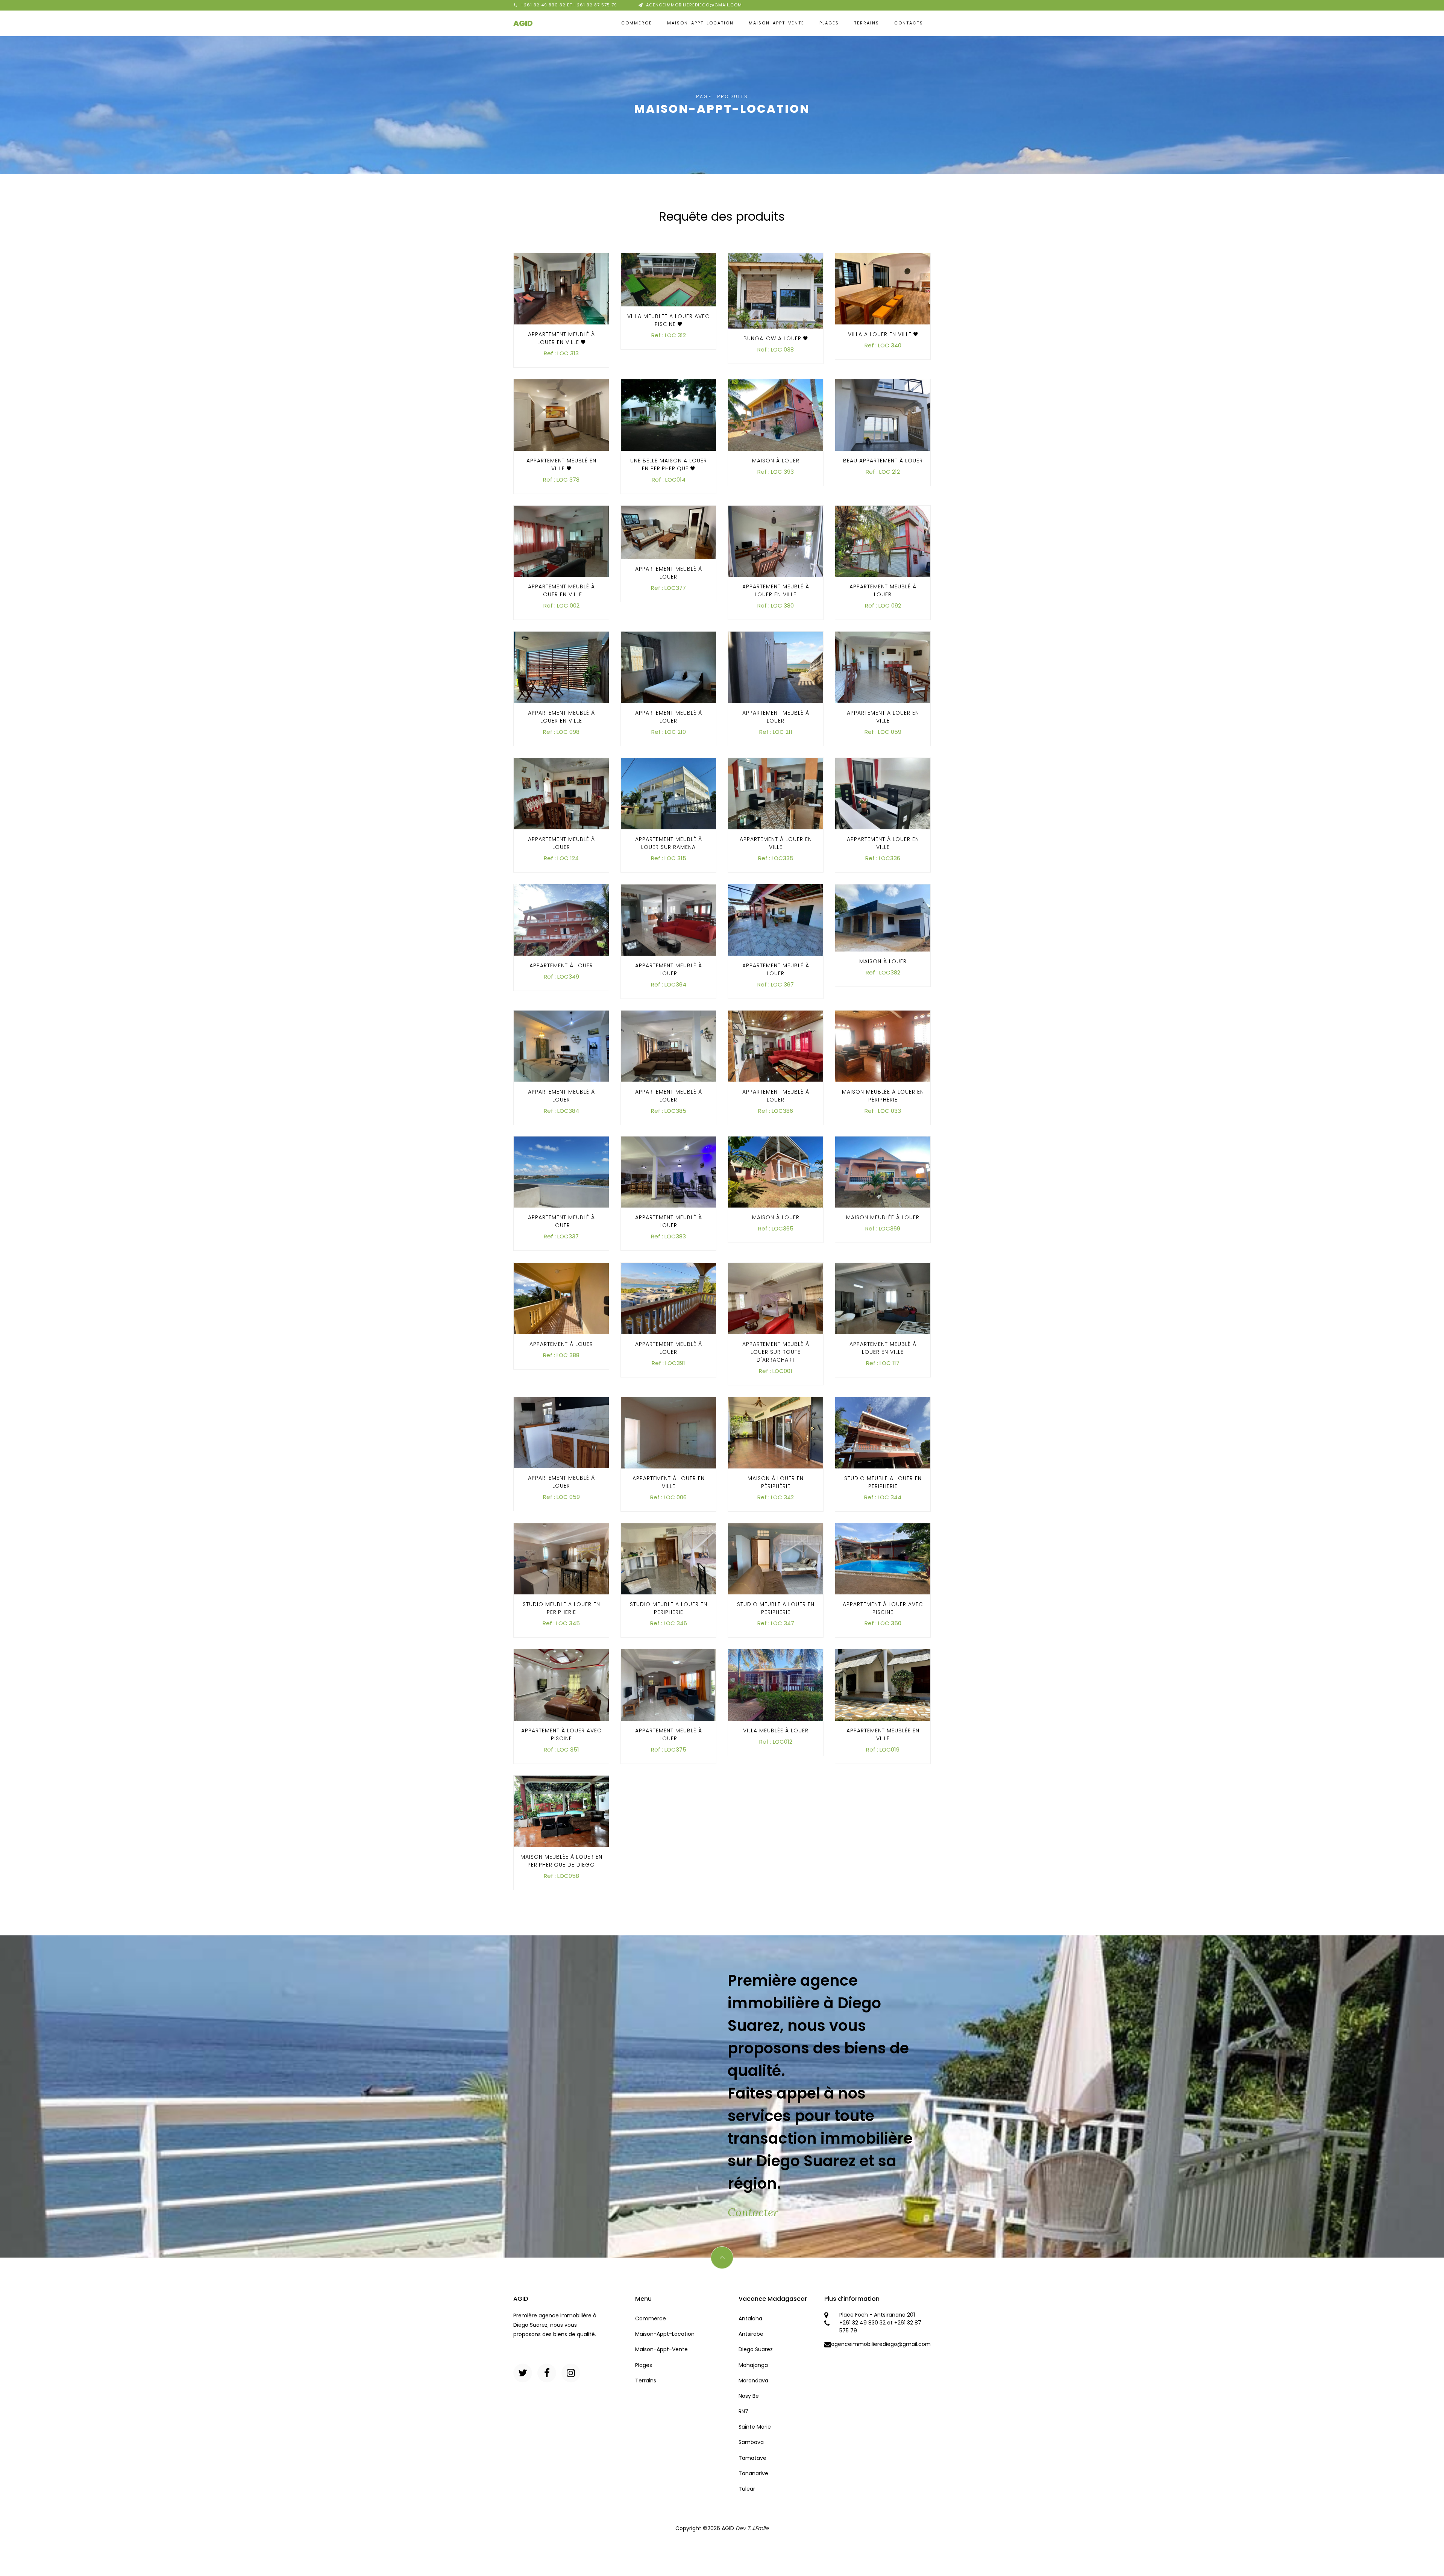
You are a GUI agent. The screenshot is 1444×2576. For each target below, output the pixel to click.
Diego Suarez (756, 2349)
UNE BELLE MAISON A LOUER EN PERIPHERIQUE (669, 464)
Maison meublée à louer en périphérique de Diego (561, 1861)
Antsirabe (751, 2334)
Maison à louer (776, 461)
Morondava (753, 2381)
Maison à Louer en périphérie (776, 1482)
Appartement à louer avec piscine (883, 1608)
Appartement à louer (561, 965)
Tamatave (752, 2458)
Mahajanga (753, 2365)
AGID (523, 23)
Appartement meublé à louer (669, 573)
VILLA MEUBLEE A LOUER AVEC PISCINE (668, 320)
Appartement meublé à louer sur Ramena (669, 843)
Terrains (867, 23)
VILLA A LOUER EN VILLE (881, 334)
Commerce (637, 23)
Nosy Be (749, 2396)
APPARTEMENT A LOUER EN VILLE (883, 717)
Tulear (747, 2489)
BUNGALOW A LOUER (773, 338)
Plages (829, 23)
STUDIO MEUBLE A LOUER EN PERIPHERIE (883, 1482)
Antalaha (750, 2318)
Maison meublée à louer (883, 1218)
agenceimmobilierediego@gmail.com (694, 5)
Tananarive (753, 2473)
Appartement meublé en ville (561, 464)
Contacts (909, 23)
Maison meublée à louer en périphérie (883, 1095)
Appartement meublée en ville (883, 1734)
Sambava (751, 2442)
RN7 (743, 2411)
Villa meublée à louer (776, 1730)
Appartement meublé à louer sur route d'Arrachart (776, 1352)
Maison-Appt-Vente (777, 23)
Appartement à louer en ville (776, 843)
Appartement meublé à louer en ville (561, 338)
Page (704, 96)
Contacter (753, 2212)
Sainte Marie (755, 2427)
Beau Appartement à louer (883, 461)
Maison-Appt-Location (700, 23)
